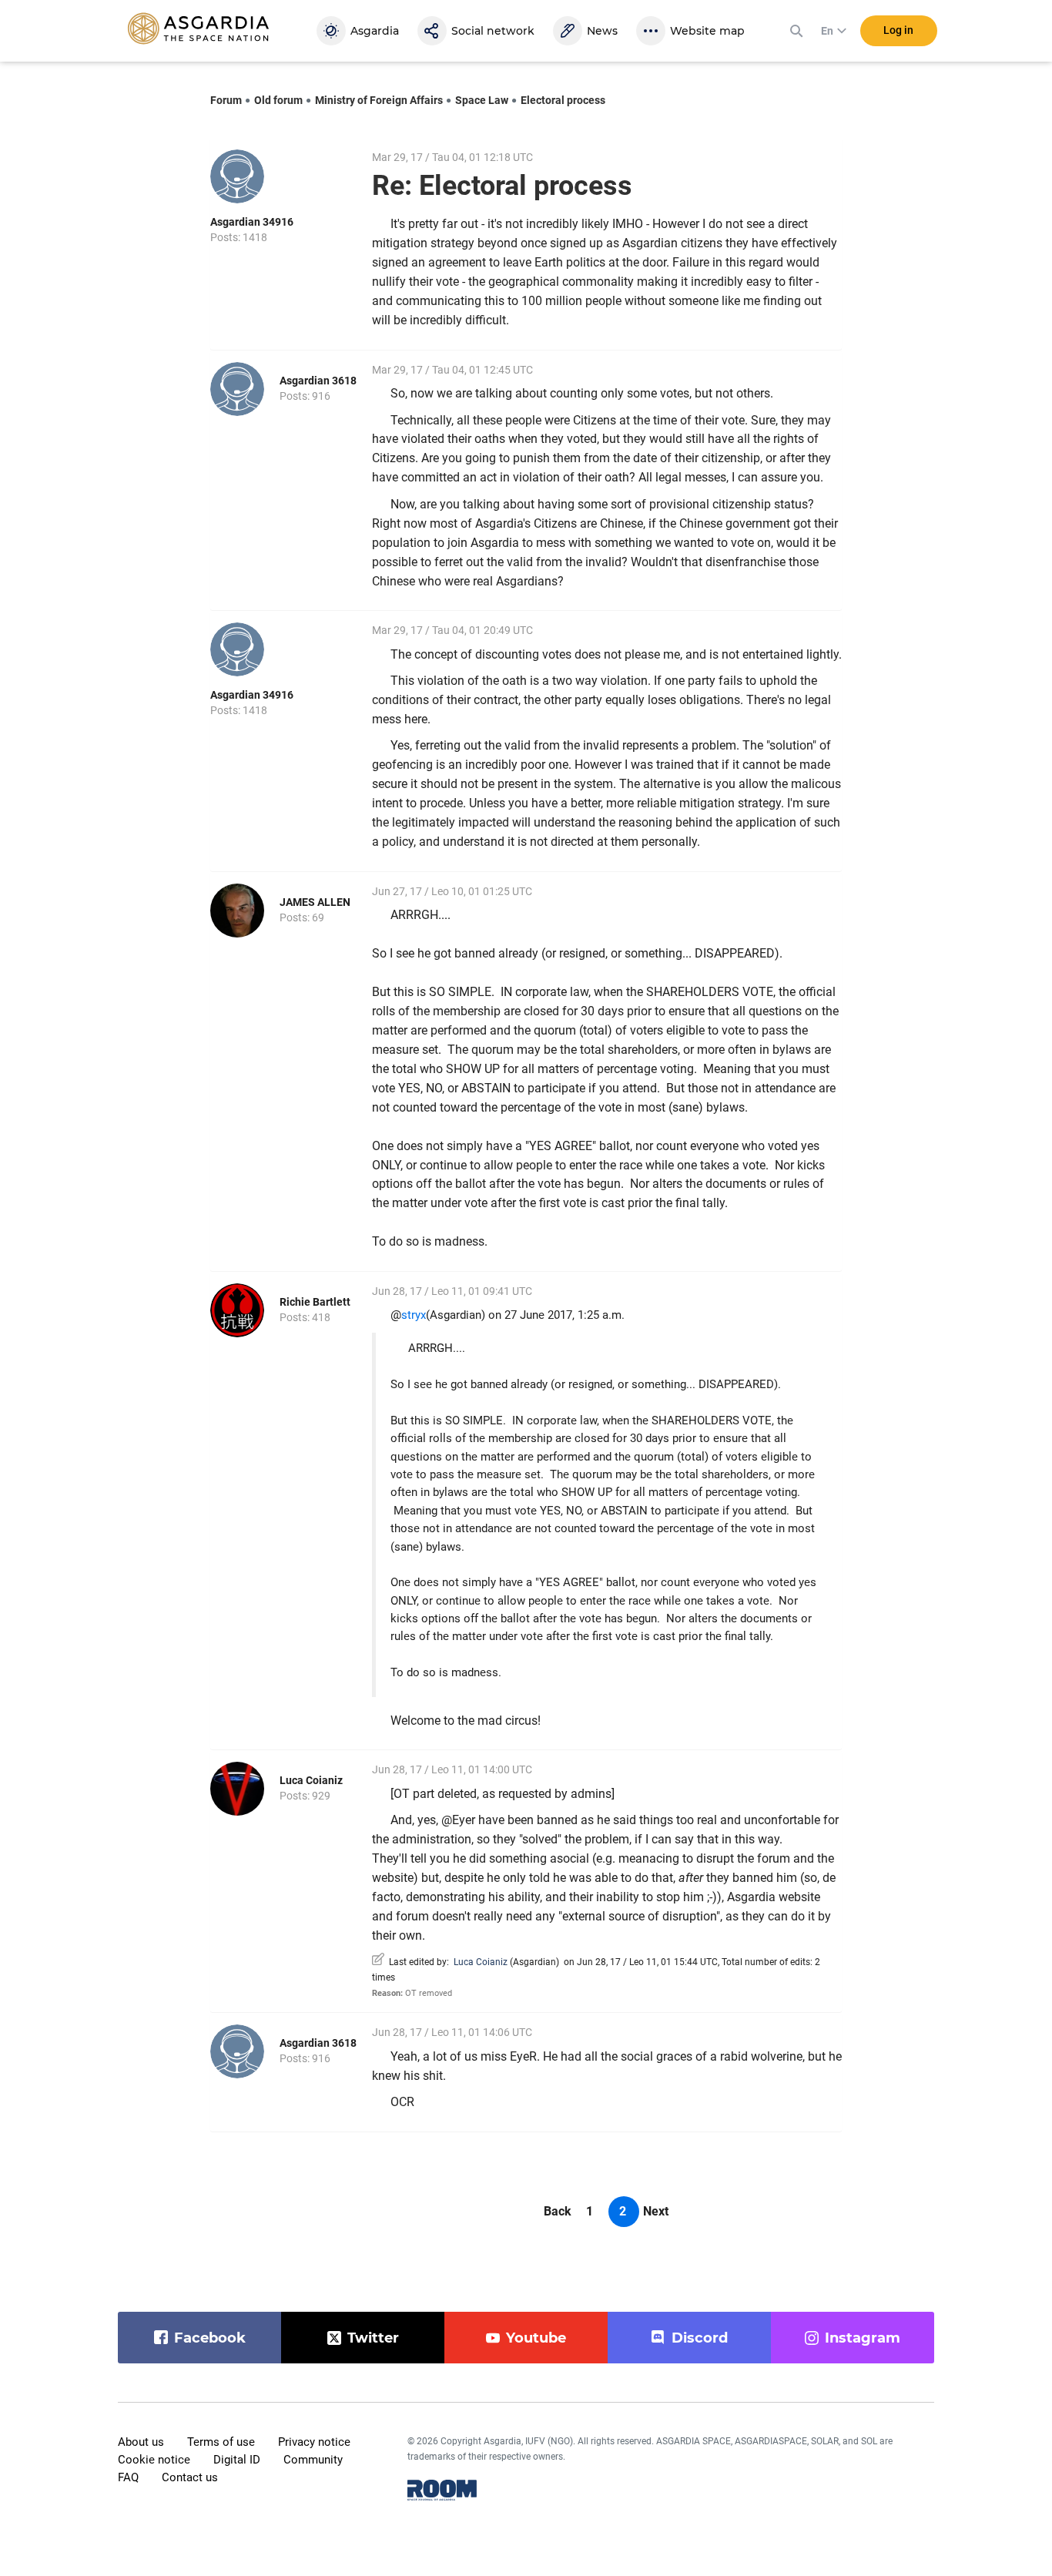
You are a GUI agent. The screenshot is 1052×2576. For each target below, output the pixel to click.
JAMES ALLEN (315, 902)
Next (656, 2211)
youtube (536, 2338)
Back (558, 2211)
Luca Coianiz (311, 1780)
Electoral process (563, 100)
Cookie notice (154, 2460)
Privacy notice (314, 2442)
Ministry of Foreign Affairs (379, 100)
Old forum (278, 100)
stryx (414, 1315)
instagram (863, 2338)
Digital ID (237, 2460)
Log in (898, 30)
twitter (373, 2338)
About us (141, 2442)
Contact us (190, 2477)
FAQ (128, 2477)
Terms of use (221, 2442)
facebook (210, 2338)
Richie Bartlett (315, 1302)
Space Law (482, 100)
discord (700, 2338)
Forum (226, 100)
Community (313, 2460)
